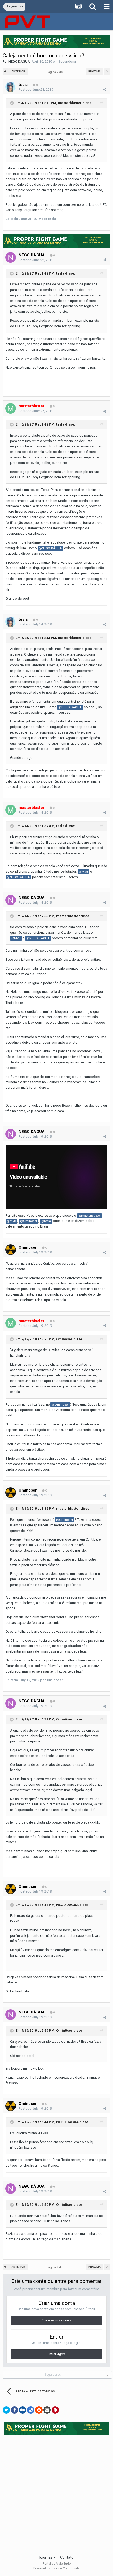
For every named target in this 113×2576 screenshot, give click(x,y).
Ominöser (28, 1247)
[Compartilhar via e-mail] (47, 2410)
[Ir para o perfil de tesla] (11, 87)
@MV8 (83, 872)
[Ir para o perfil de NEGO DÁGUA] (11, 257)
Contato (67, 2557)
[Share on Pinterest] (55, 2410)
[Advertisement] (56, 2493)
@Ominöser (29, 1221)
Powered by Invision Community (56, 2568)
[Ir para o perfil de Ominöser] (11, 1250)
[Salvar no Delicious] (31, 2410)
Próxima (94, 72)
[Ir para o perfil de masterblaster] (11, 408)
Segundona (67, 62)
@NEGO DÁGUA (50, 548)
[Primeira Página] (6, 72)
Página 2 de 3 (56, 72)
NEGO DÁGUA (19, 62)
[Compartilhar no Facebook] (14, 2410)
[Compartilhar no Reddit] (39, 2410)
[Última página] (107, 72)
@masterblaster (89, 1216)
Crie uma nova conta (57, 2320)
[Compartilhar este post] (105, 89)
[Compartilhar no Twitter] (6, 2410)
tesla (23, 85)
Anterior (18, 72)
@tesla (46, 1221)
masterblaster (70, 103)
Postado (36, 89)
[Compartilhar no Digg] (23, 2410)
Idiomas (46, 2557)
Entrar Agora (57, 2354)
